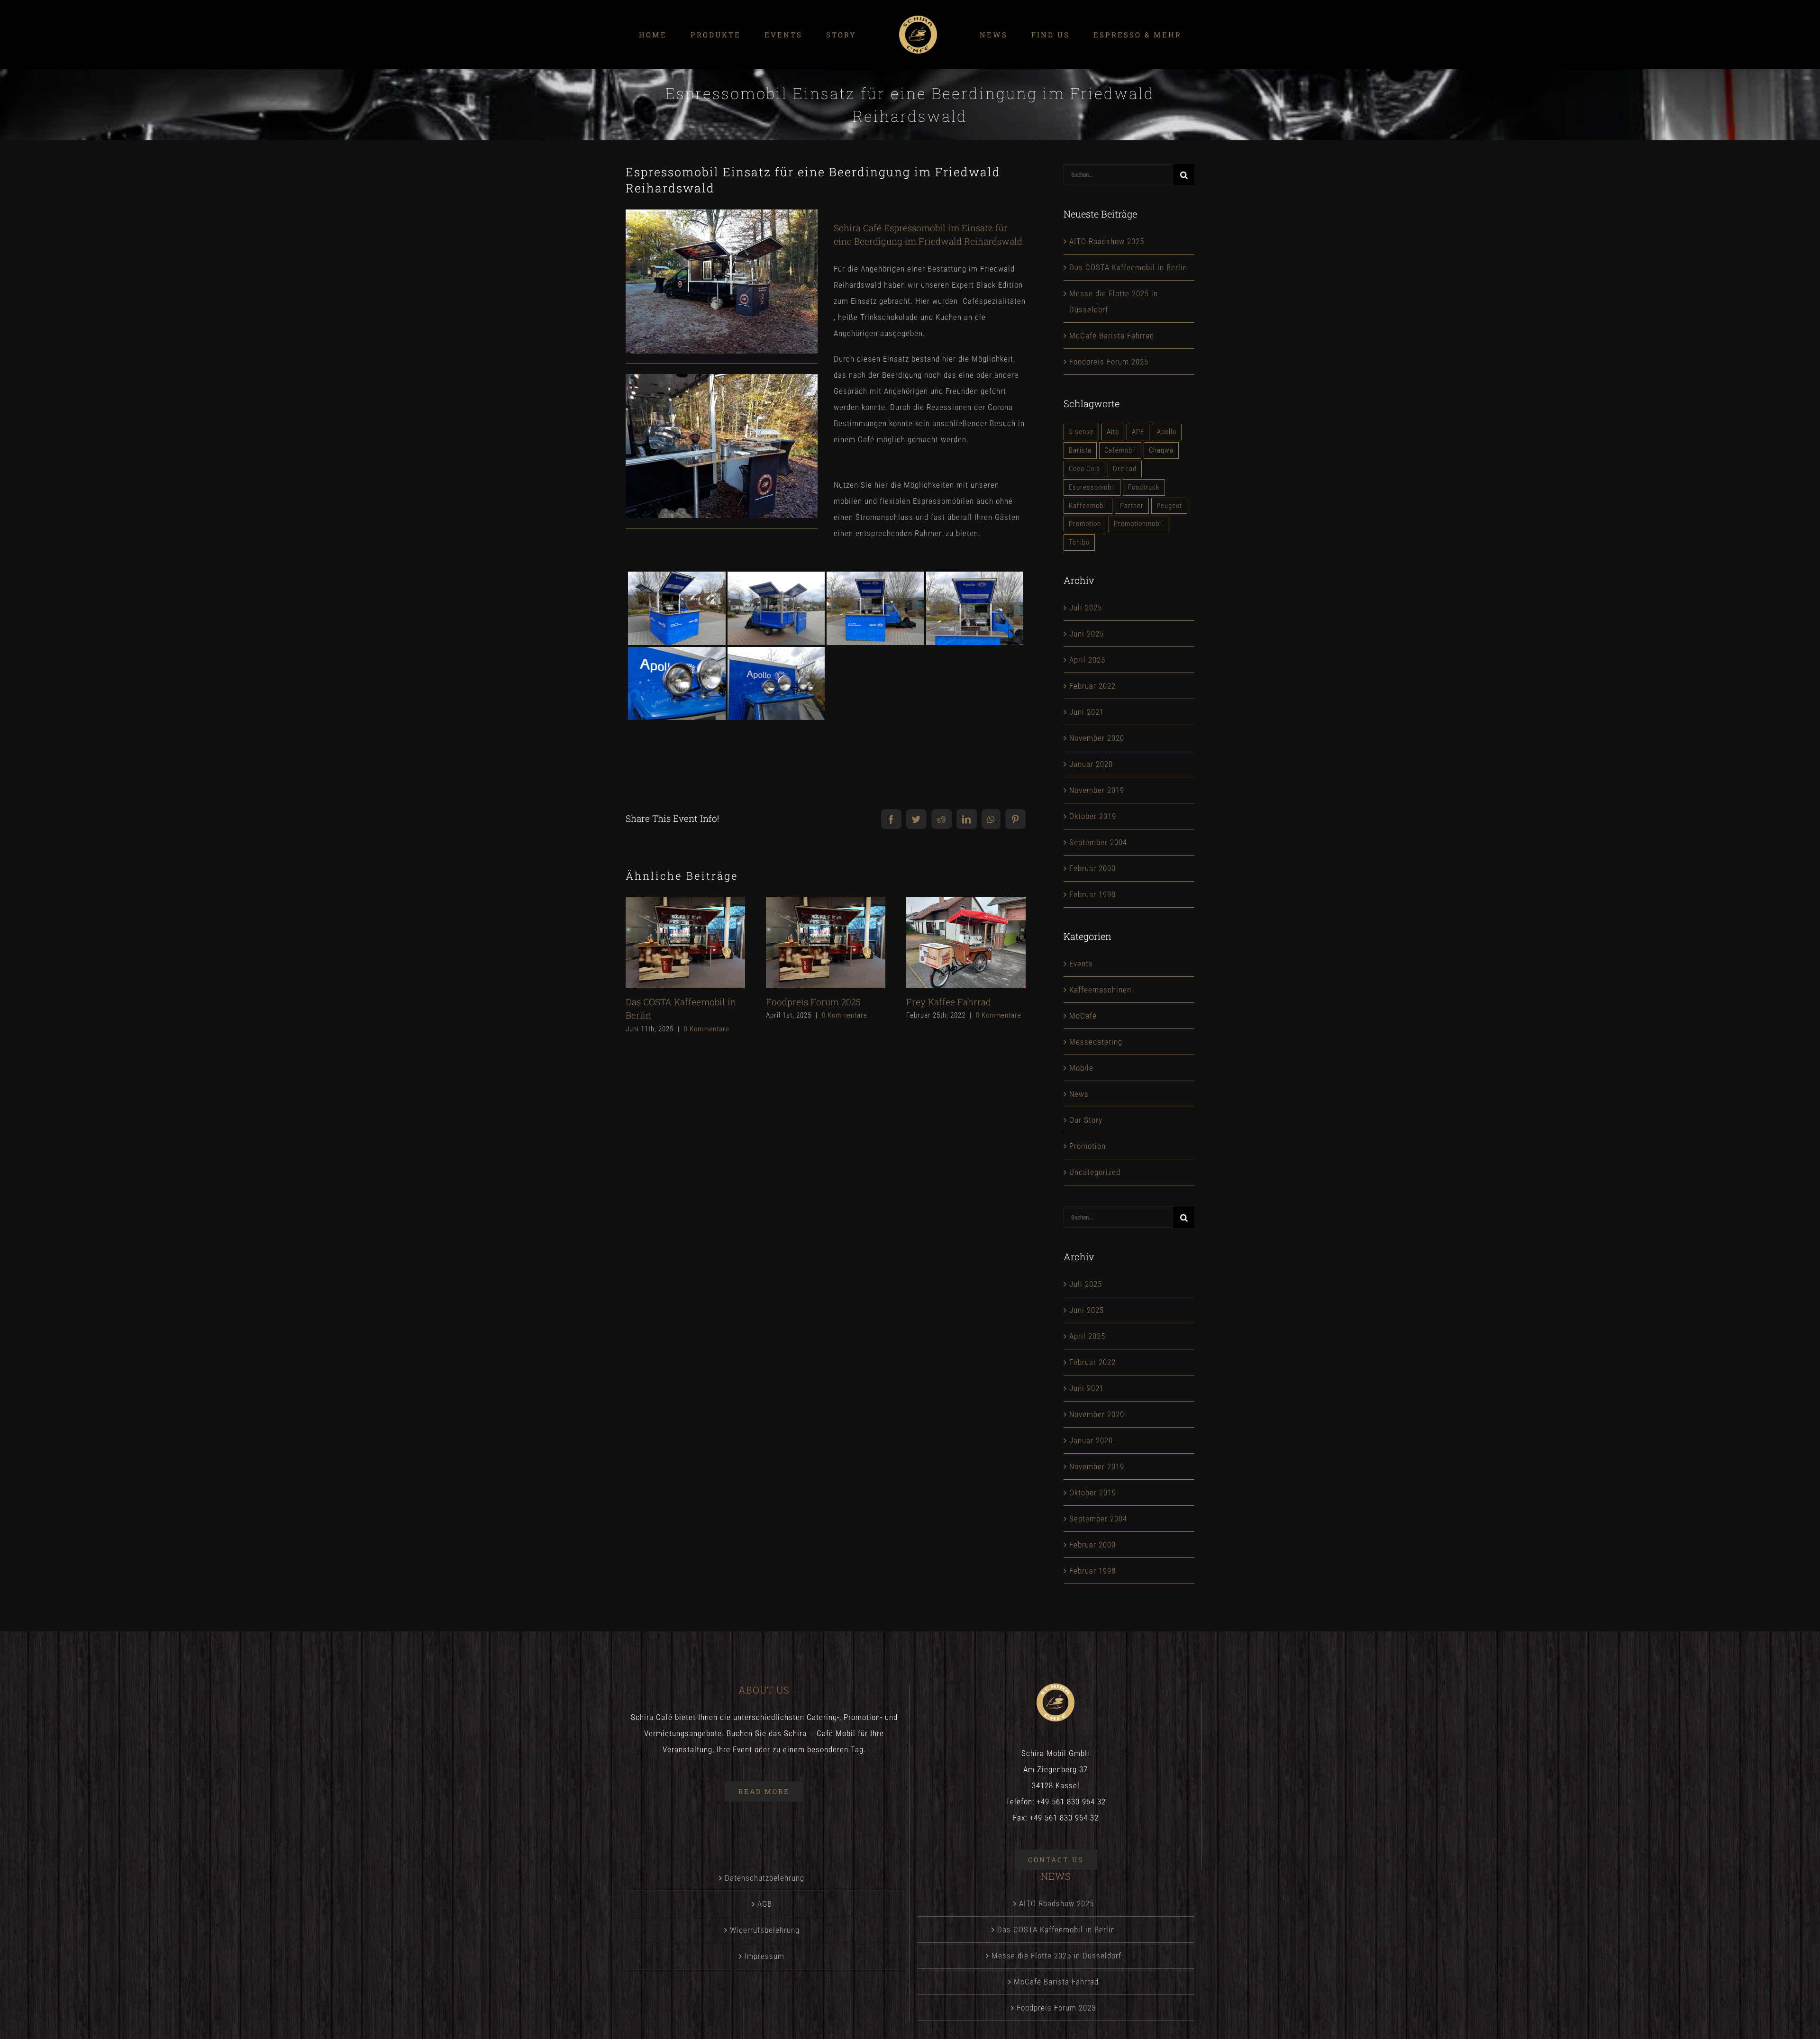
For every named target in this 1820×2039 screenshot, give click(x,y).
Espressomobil (1092, 487)
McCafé (1083, 1016)
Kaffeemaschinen (1100, 990)
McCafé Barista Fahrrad (1112, 336)
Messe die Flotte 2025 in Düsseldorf (1056, 1956)
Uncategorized (1095, 1172)
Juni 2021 (1087, 712)
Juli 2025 (1086, 608)
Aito (1113, 432)
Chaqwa (1161, 450)
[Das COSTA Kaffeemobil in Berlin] (685, 942)
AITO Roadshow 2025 (1107, 241)
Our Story (1086, 1120)
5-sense (1081, 432)
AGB (765, 1904)
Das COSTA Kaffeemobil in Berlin (669, 942)
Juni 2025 (1087, 634)
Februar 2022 (1092, 686)
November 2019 (1097, 790)
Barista (1080, 450)
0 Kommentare (707, 1029)
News (1079, 1094)
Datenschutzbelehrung (764, 1878)
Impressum (764, 1956)
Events (1081, 964)
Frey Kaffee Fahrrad (950, 942)
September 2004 (1098, 842)
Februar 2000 (1092, 868)
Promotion (1085, 524)
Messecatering (1096, 1042)
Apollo (1167, 432)
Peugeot (1169, 506)
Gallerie (701, 942)
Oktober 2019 (1093, 816)
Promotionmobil (1138, 524)
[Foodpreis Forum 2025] (826, 942)
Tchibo (1079, 542)
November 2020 (1097, 738)
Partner (1132, 506)
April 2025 (1087, 660)
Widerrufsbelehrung (765, 1930)
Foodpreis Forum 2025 (809, 942)
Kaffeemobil (1088, 506)
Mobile (1081, 1068)
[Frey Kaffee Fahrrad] (966, 942)
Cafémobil (1120, 450)
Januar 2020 (1091, 764)
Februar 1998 (1092, 894)
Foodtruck (1144, 487)
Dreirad (1125, 469)
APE (1138, 432)
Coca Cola (1084, 469)
